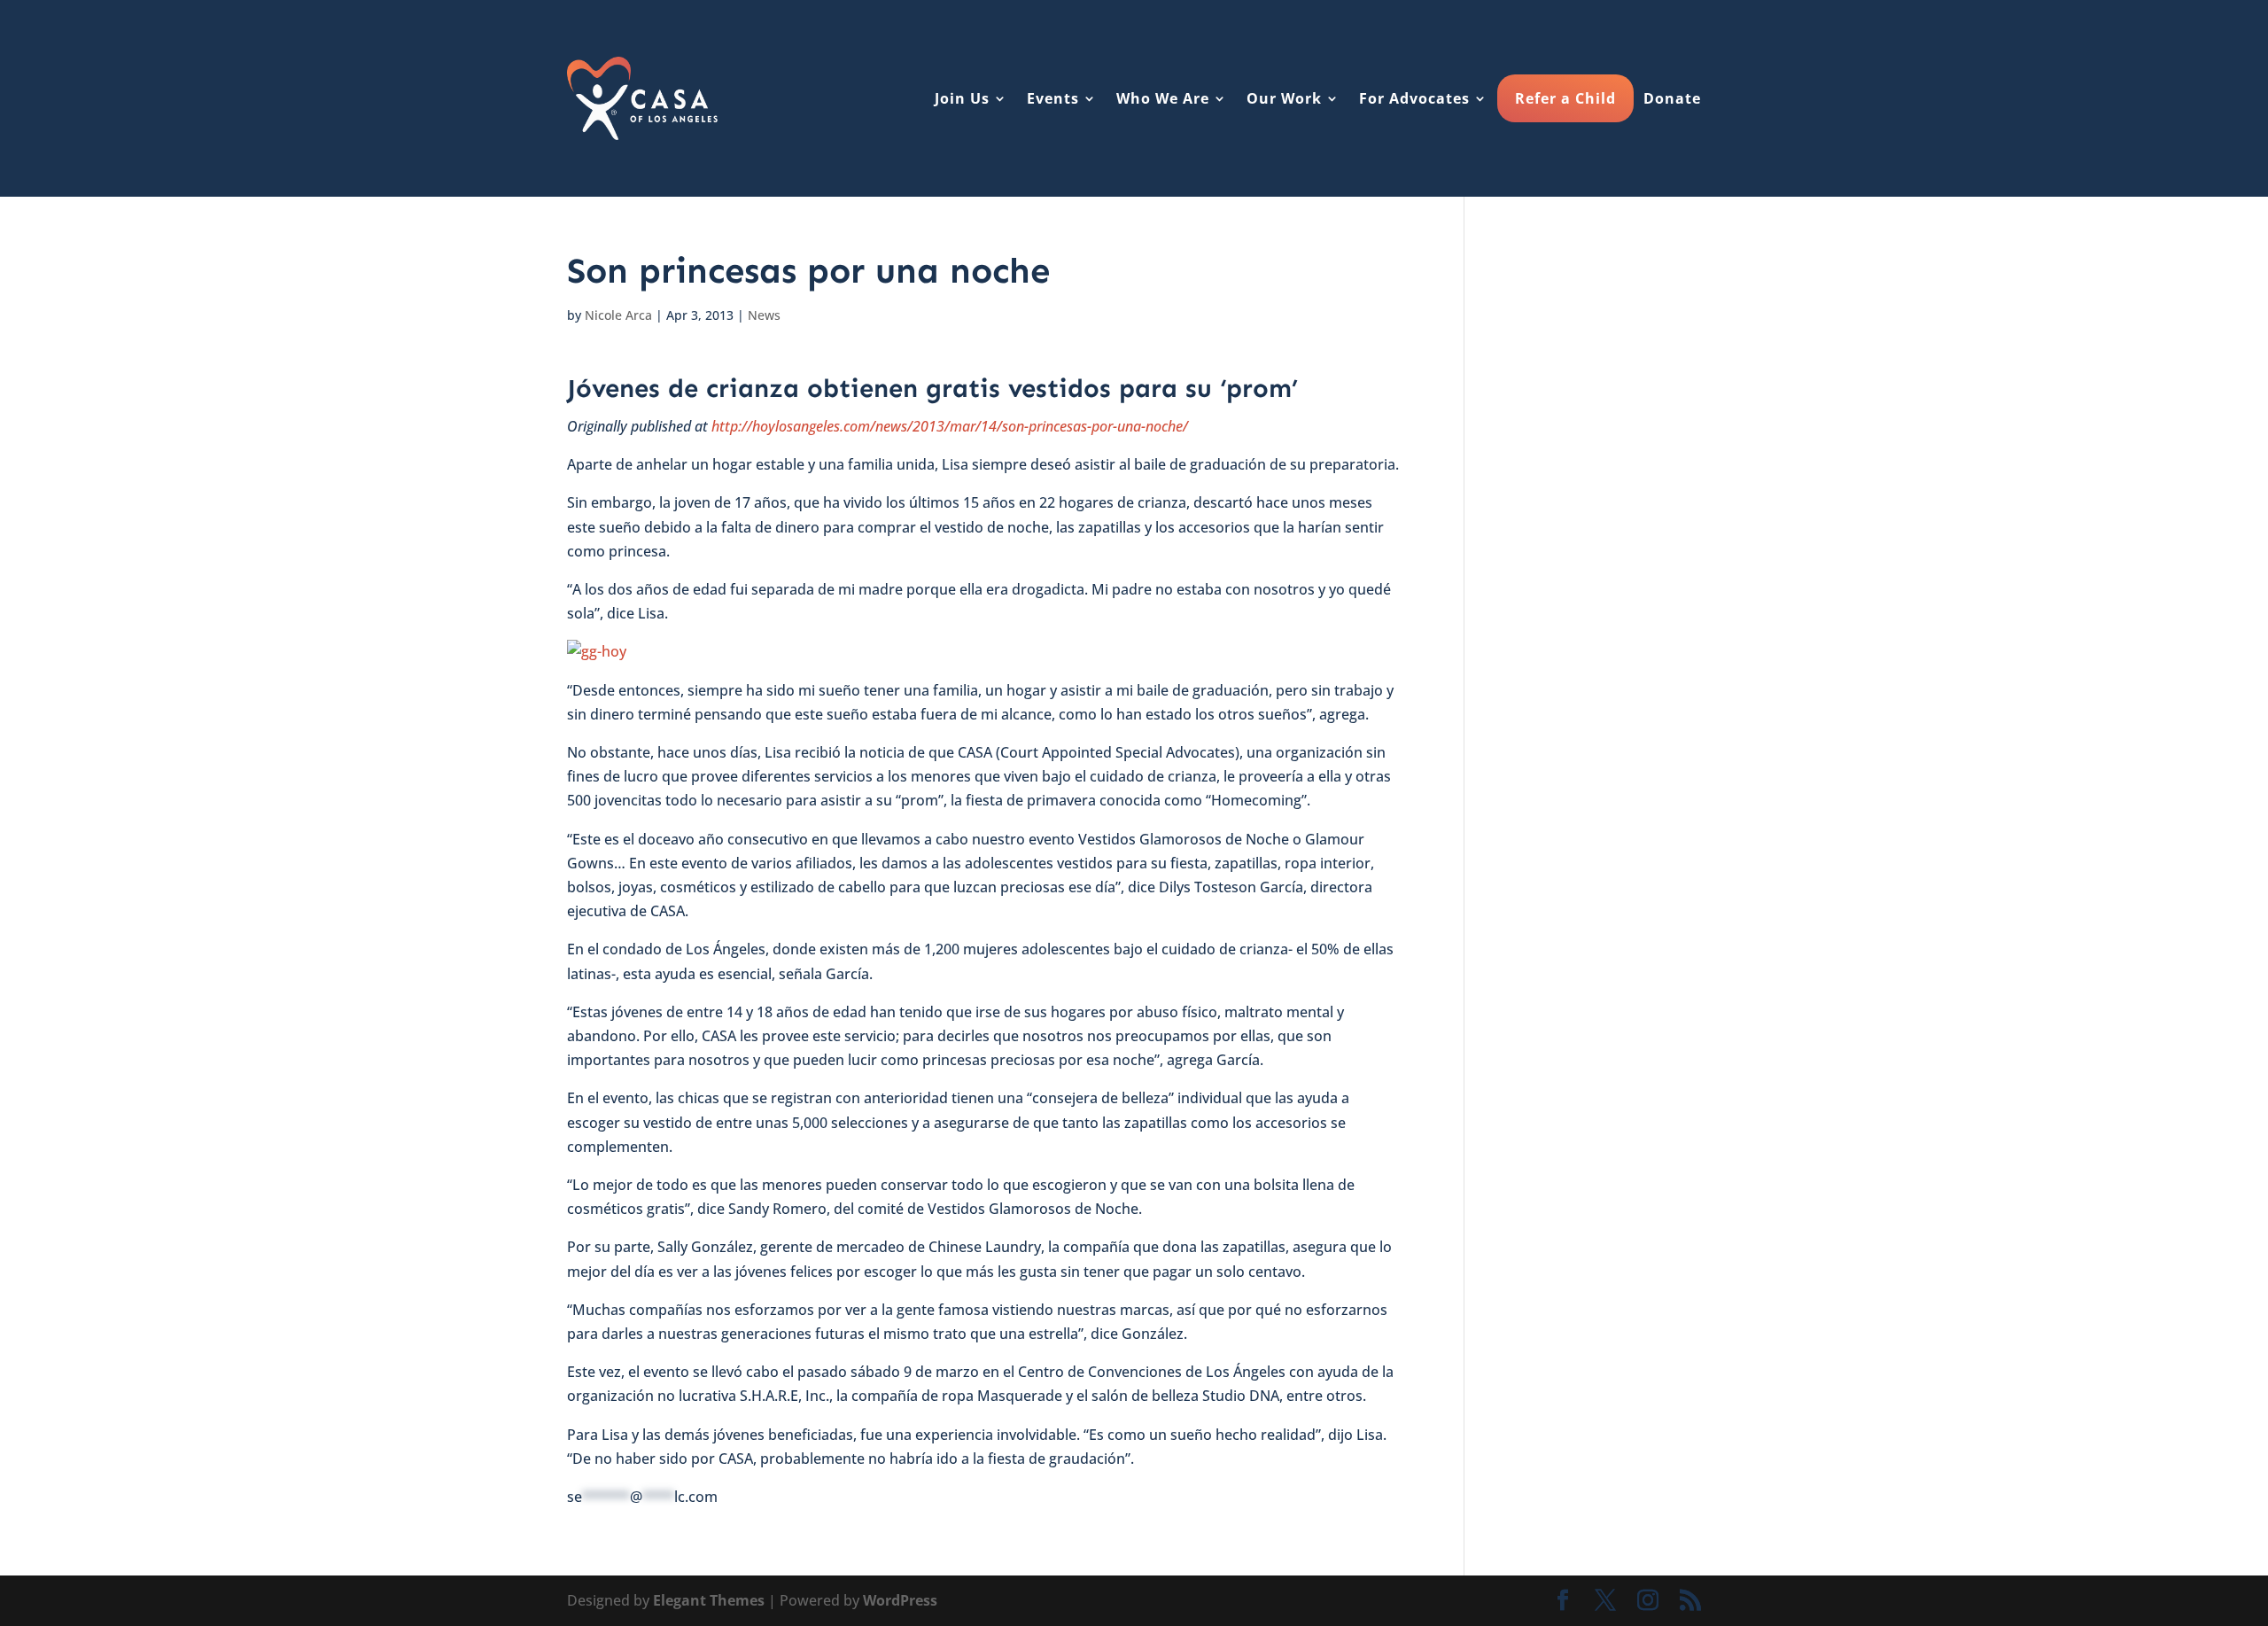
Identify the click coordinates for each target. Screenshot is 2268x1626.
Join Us (962, 98)
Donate (1672, 98)
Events (1053, 98)
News (764, 315)
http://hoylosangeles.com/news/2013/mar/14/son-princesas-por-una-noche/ (950, 426)
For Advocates (1414, 98)
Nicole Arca (618, 315)
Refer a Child (1565, 98)
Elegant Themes (709, 1600)
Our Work (1284, 98)
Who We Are (1163, 98)
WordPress (900, 1600)
